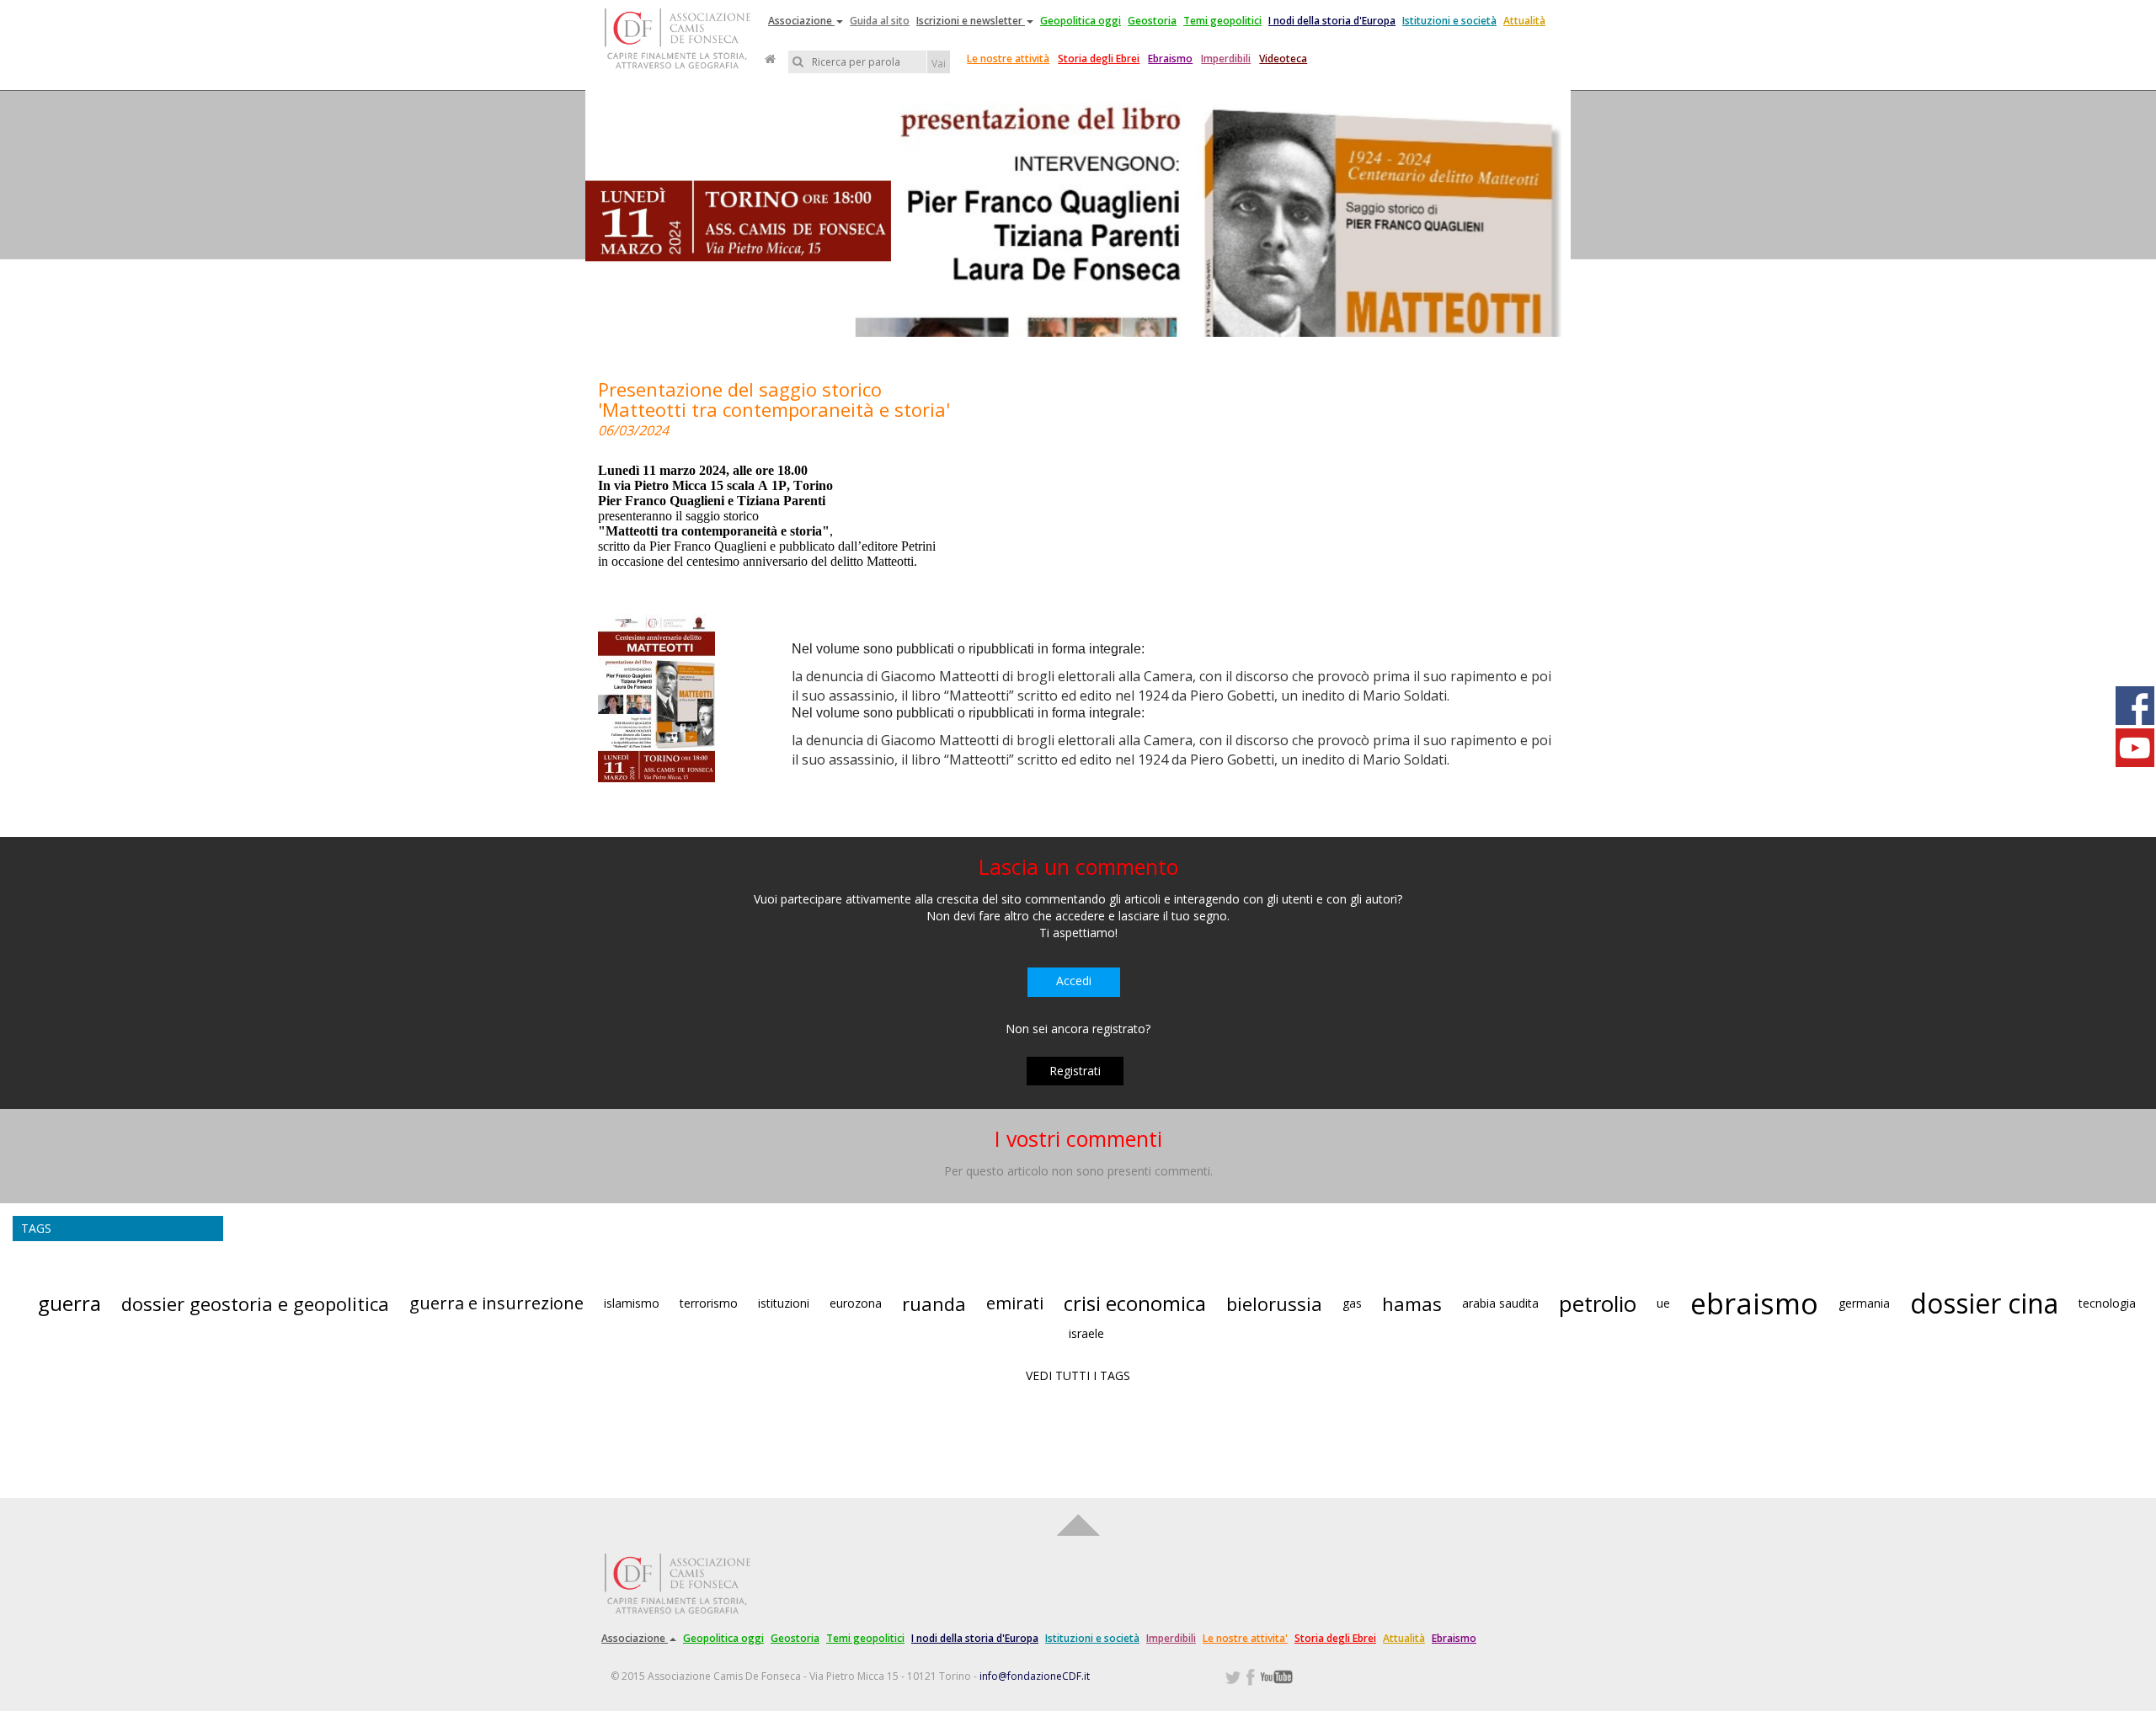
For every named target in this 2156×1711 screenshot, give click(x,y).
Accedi (1074, 981)
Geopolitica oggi (1081, 21)
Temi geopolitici (1222, 21)
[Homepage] (770, 59)
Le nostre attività (1008, 59)
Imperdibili (1226, 59)
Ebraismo (1170, 59)
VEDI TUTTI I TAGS (1078, 1375)
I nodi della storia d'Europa (1332, 21)
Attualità (1524, 21)
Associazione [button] (801, 21)
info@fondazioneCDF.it (1035, 1676)
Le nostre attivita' (1245, 1638)
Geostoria (1152, 21)
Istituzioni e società (1449, 21)
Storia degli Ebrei (1099, 59)
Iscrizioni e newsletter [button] (971, 21)
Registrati (1075, 1071)
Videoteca (1283, 59)
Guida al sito (880, 21)
